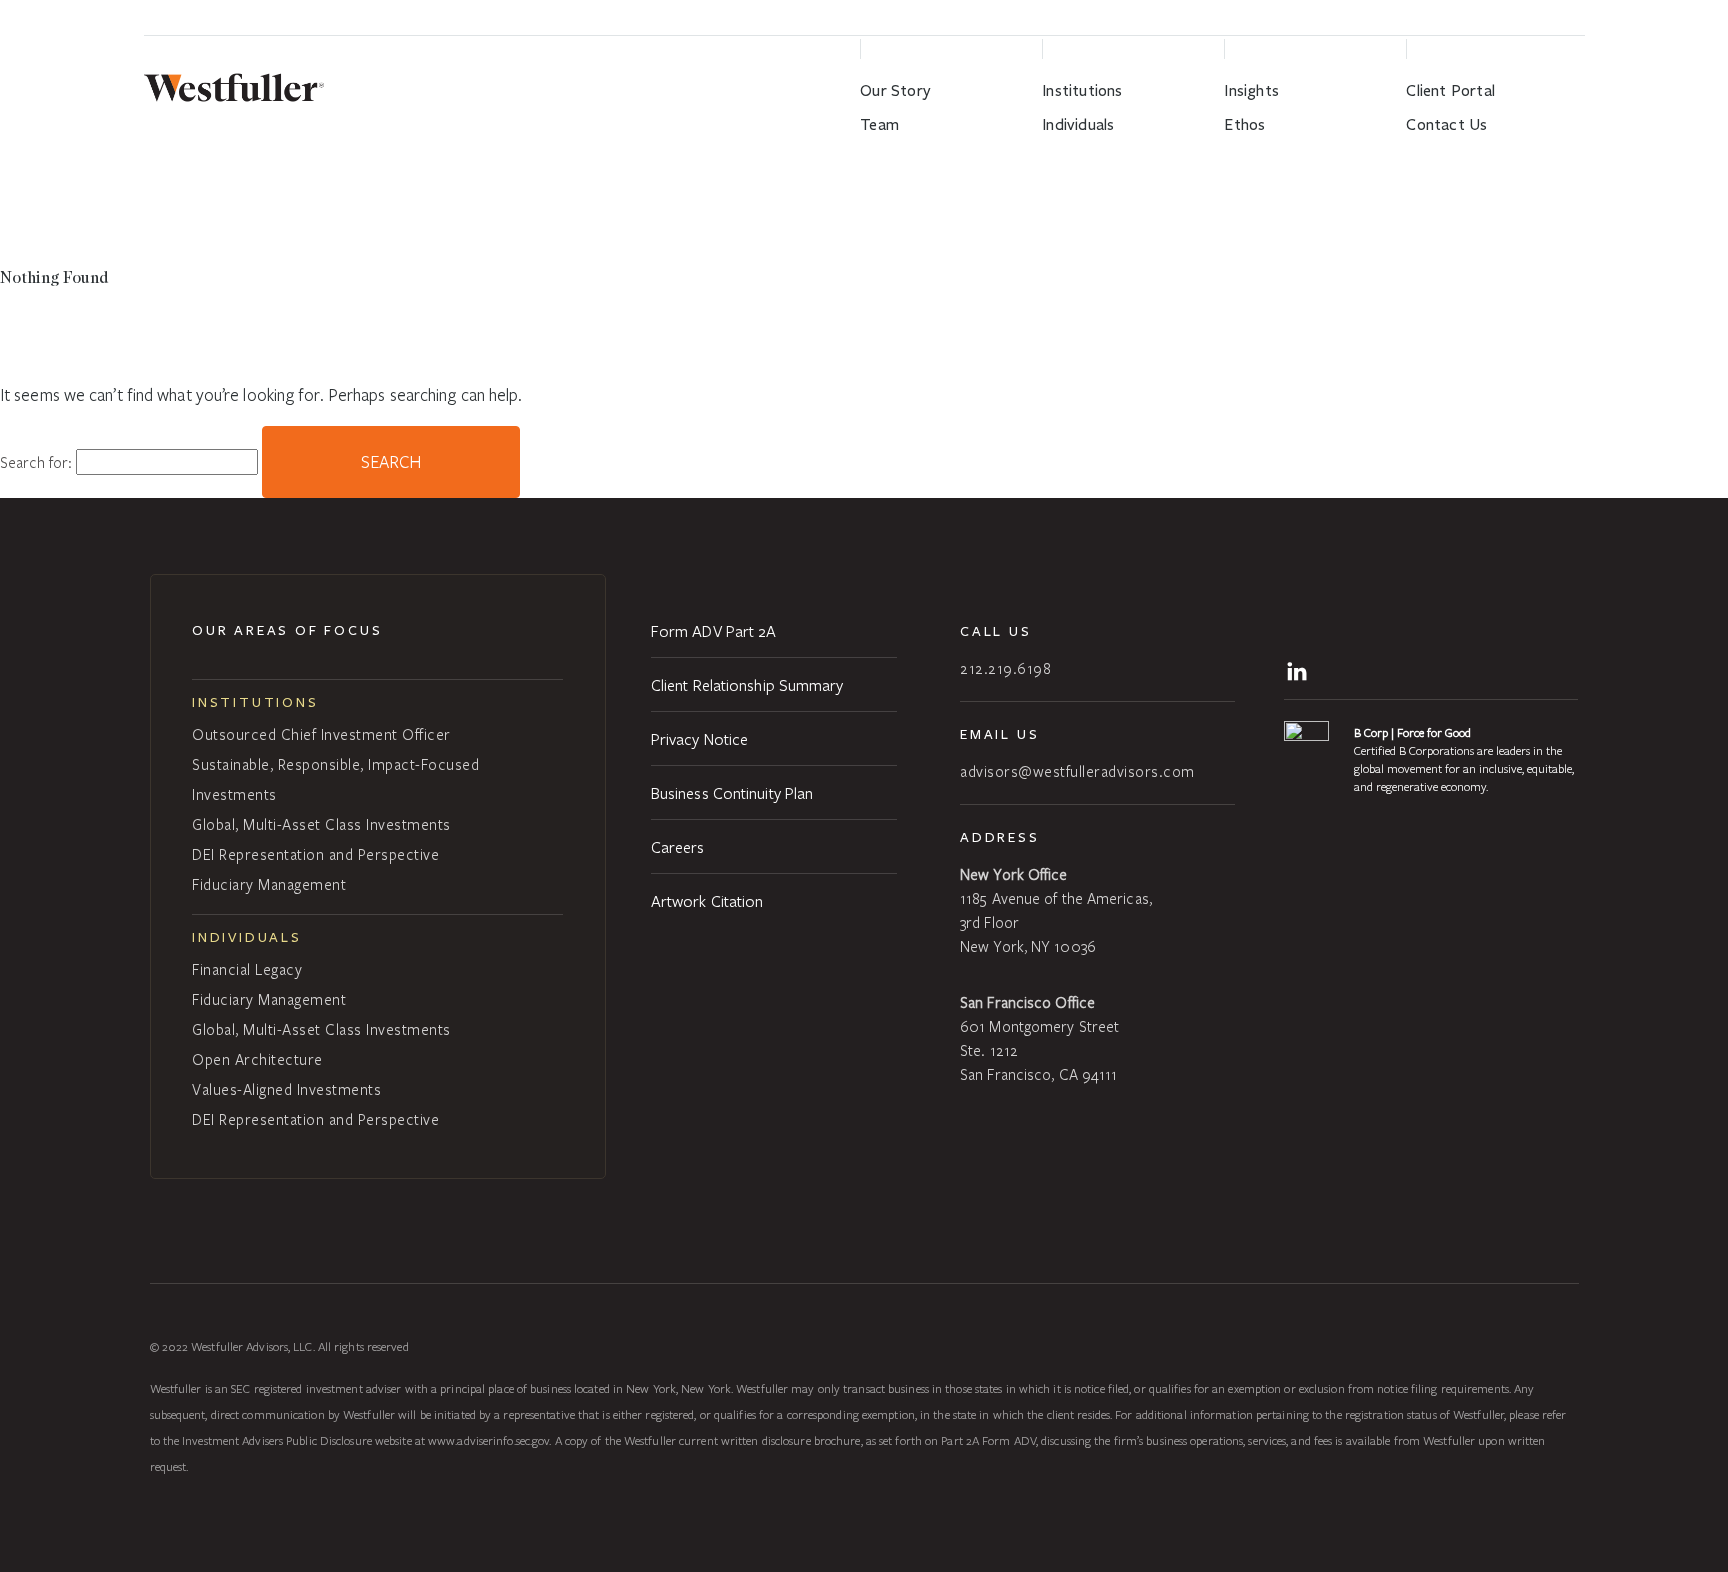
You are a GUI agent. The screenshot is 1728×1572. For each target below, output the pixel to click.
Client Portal (1450, 90)
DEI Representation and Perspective (315, 854)
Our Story (895, 90)
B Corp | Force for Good (1412, 732)
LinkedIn (1300, 669)
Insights (1251, 90)
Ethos (1244, 124)
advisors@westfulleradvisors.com (1077, 771)
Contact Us (1446, 124)
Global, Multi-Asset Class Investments (321, 824)
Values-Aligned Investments (286, 1089)
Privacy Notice (699, 738)
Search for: (36, 462)
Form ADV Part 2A (714, 630)
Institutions (1082, 90)
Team (879, 124)
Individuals (1078, 124)
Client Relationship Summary (747, 684)
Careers (678, 846)
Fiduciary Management (269, 884)
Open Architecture (257, 1059)
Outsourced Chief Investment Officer (321, 734)
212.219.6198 (1005, 668)
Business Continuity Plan (732, 792)
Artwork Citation (707, 900)
